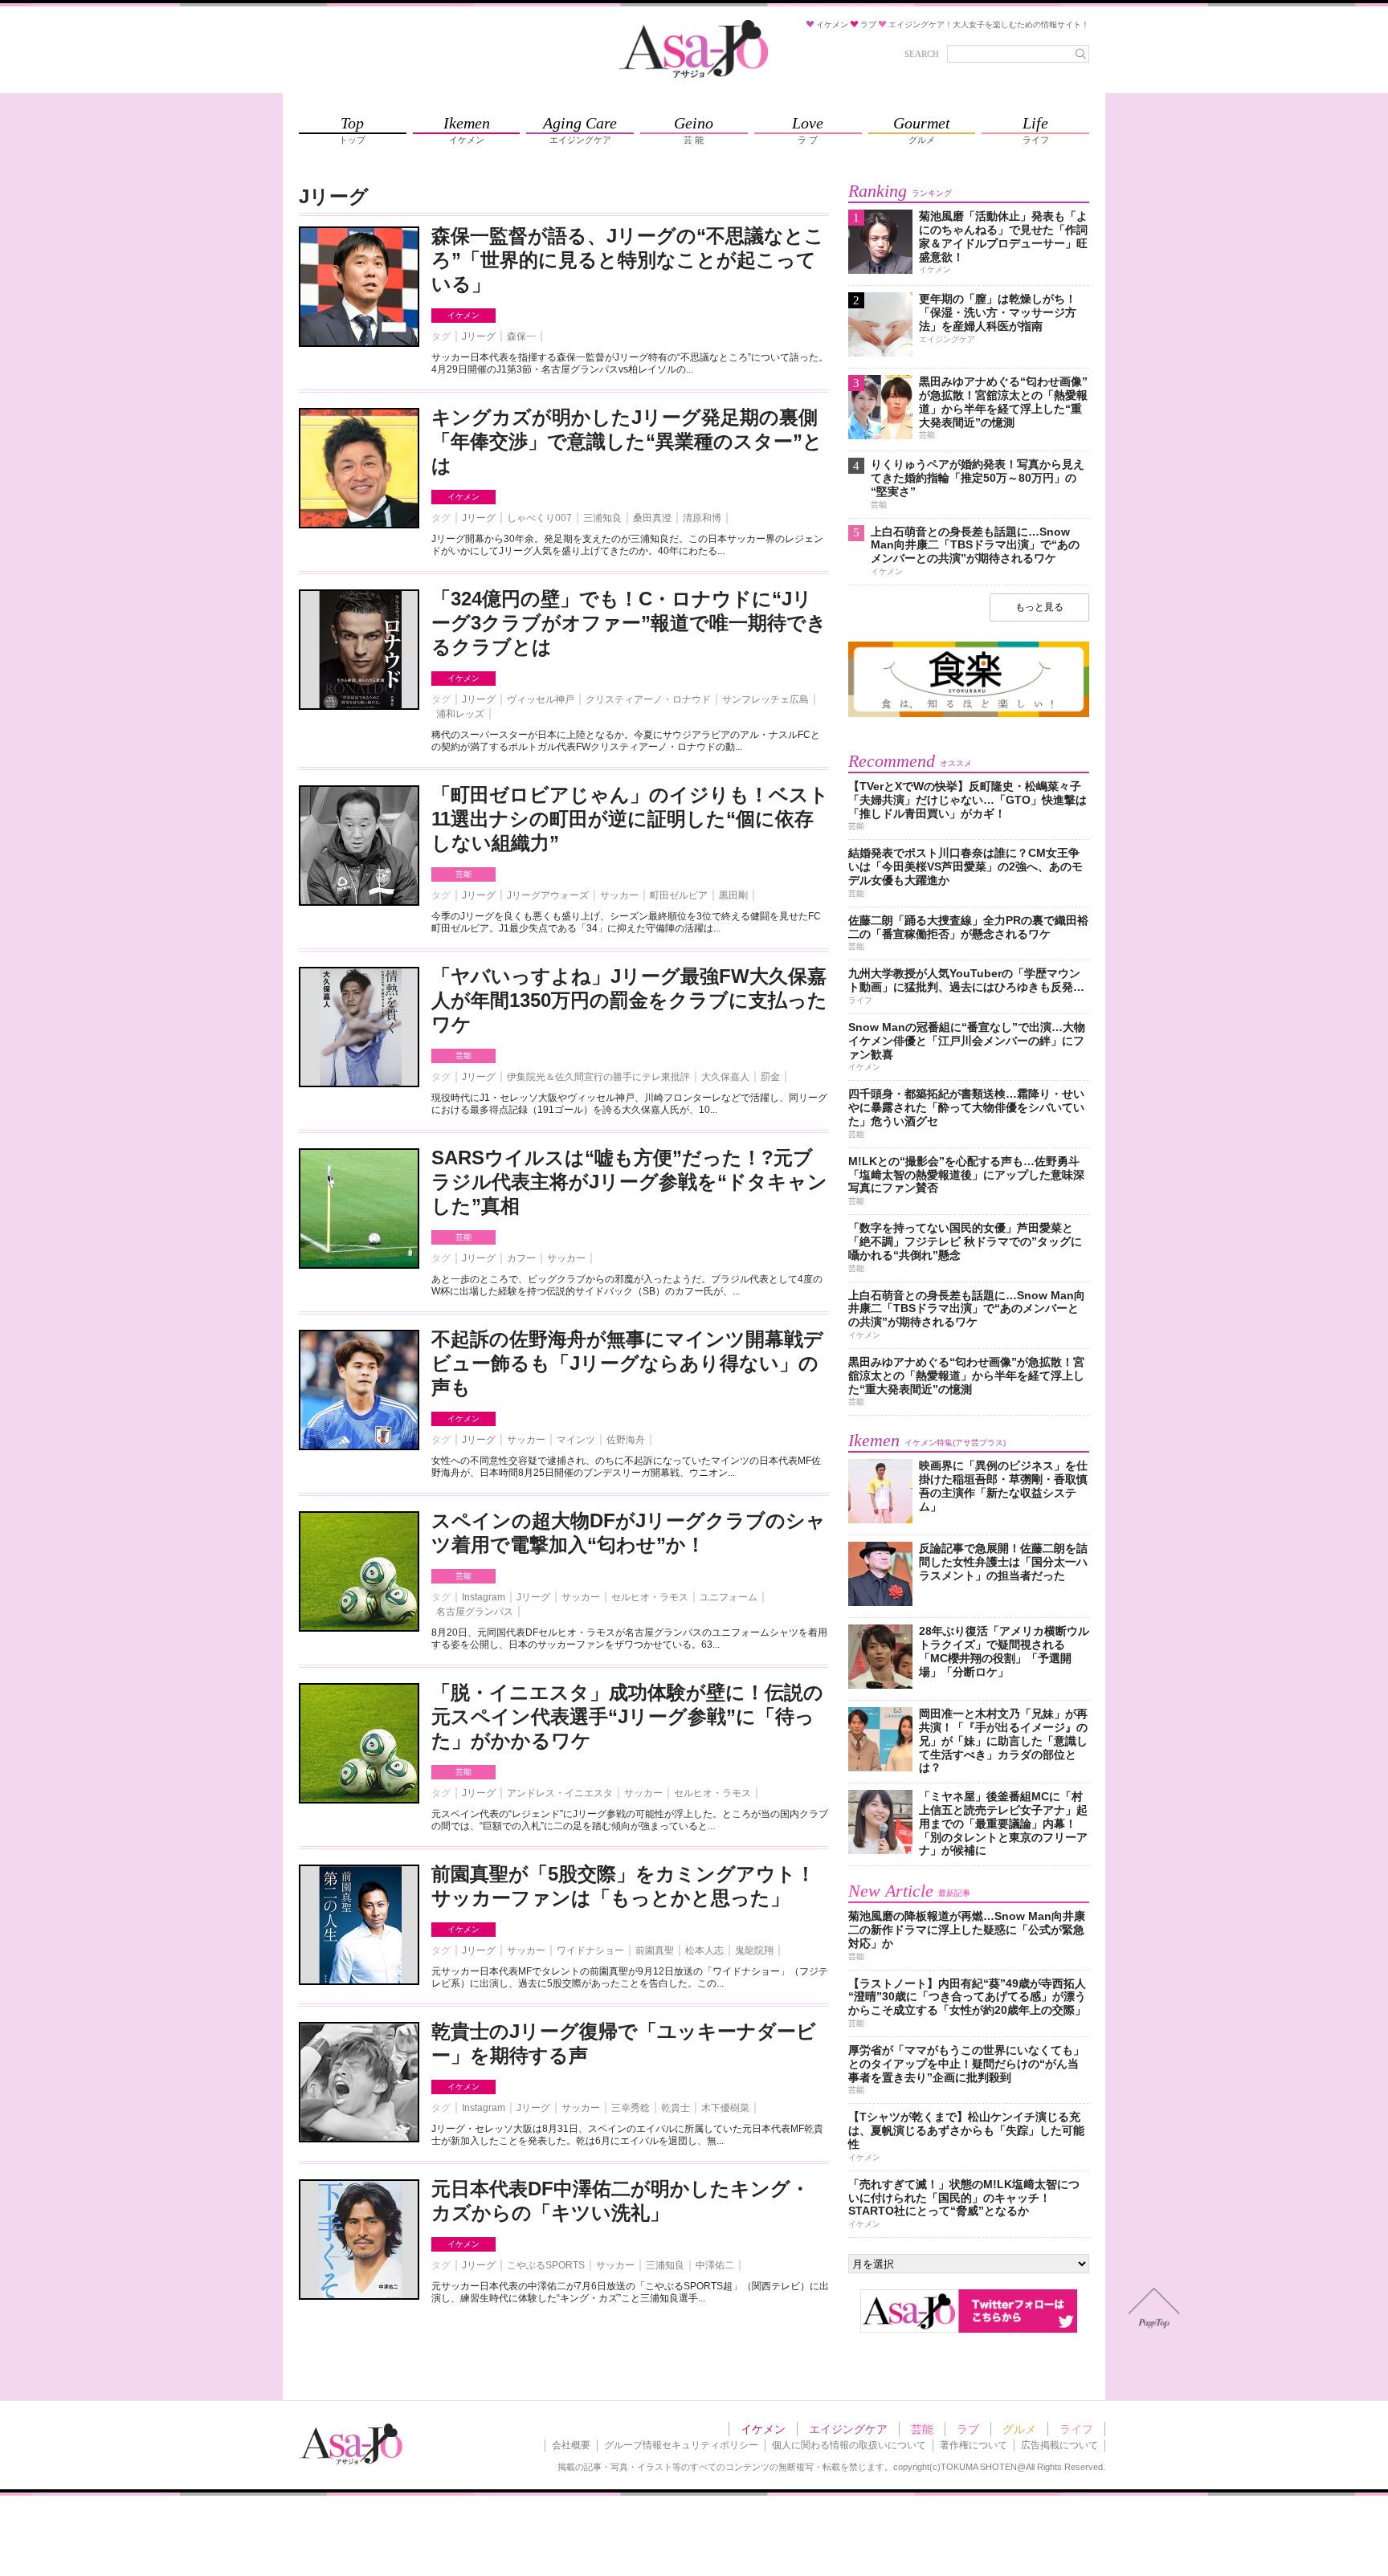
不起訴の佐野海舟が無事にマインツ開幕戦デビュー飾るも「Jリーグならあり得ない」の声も (627, 1363)
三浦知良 (602, 518)
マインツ (576, 1440)
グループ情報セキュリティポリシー (681, 2445)
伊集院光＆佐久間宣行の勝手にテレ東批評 (598, 1077)
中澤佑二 (715, 2265)
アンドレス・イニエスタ (560, 1793)
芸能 (463, 874)
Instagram (484, 1597)
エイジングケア (848, 2429)
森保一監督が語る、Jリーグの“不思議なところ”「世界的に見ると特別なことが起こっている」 (628, 260)
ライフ (1076, 2429)
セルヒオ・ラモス (650, 1597)
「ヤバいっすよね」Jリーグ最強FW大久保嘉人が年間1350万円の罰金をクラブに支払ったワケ (629, 1000)
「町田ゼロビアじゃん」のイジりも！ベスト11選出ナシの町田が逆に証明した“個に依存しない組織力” (630, 819)
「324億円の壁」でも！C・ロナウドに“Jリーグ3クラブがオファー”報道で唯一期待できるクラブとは (629, 623)
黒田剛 (733, 895)
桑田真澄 (652, 518)
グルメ (1019, 2429)
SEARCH (922, 54)
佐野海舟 (626, 1440)
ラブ (968, 2429)
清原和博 (702, 518)
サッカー (619, 895)
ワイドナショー (590, 1950)
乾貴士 (676, 2108)
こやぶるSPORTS (546, 2265)
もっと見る (1039, 607)
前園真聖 (655, 1950)
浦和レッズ (460, 714)
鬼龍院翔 (754, 1950)
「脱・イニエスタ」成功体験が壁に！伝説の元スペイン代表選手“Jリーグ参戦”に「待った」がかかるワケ (627, 1716)
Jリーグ (479, 336)
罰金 (770, 1077)
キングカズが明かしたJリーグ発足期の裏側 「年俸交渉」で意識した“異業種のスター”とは (634, 441)
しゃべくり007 (539, 518)
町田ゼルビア (679, 895)
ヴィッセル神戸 (541, 699)
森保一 (521, 336)
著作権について (974, 2445)
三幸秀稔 (631, 2108)
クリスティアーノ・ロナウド (648, 699)
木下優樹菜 (725, 2108)
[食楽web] (969, 714)
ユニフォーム (729, 1597)
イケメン (463, 315)
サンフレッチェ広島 (765, 699)
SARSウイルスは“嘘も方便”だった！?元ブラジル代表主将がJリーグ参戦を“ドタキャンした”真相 (629, 1182)
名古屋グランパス (475, 1612)
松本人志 (704, 1950)
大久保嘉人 (725, 1077)
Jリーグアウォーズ (548, 895)
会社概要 (571, 2445)
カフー (521, 1258)
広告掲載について (1059, 2445)
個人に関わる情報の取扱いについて (849, 2445)
